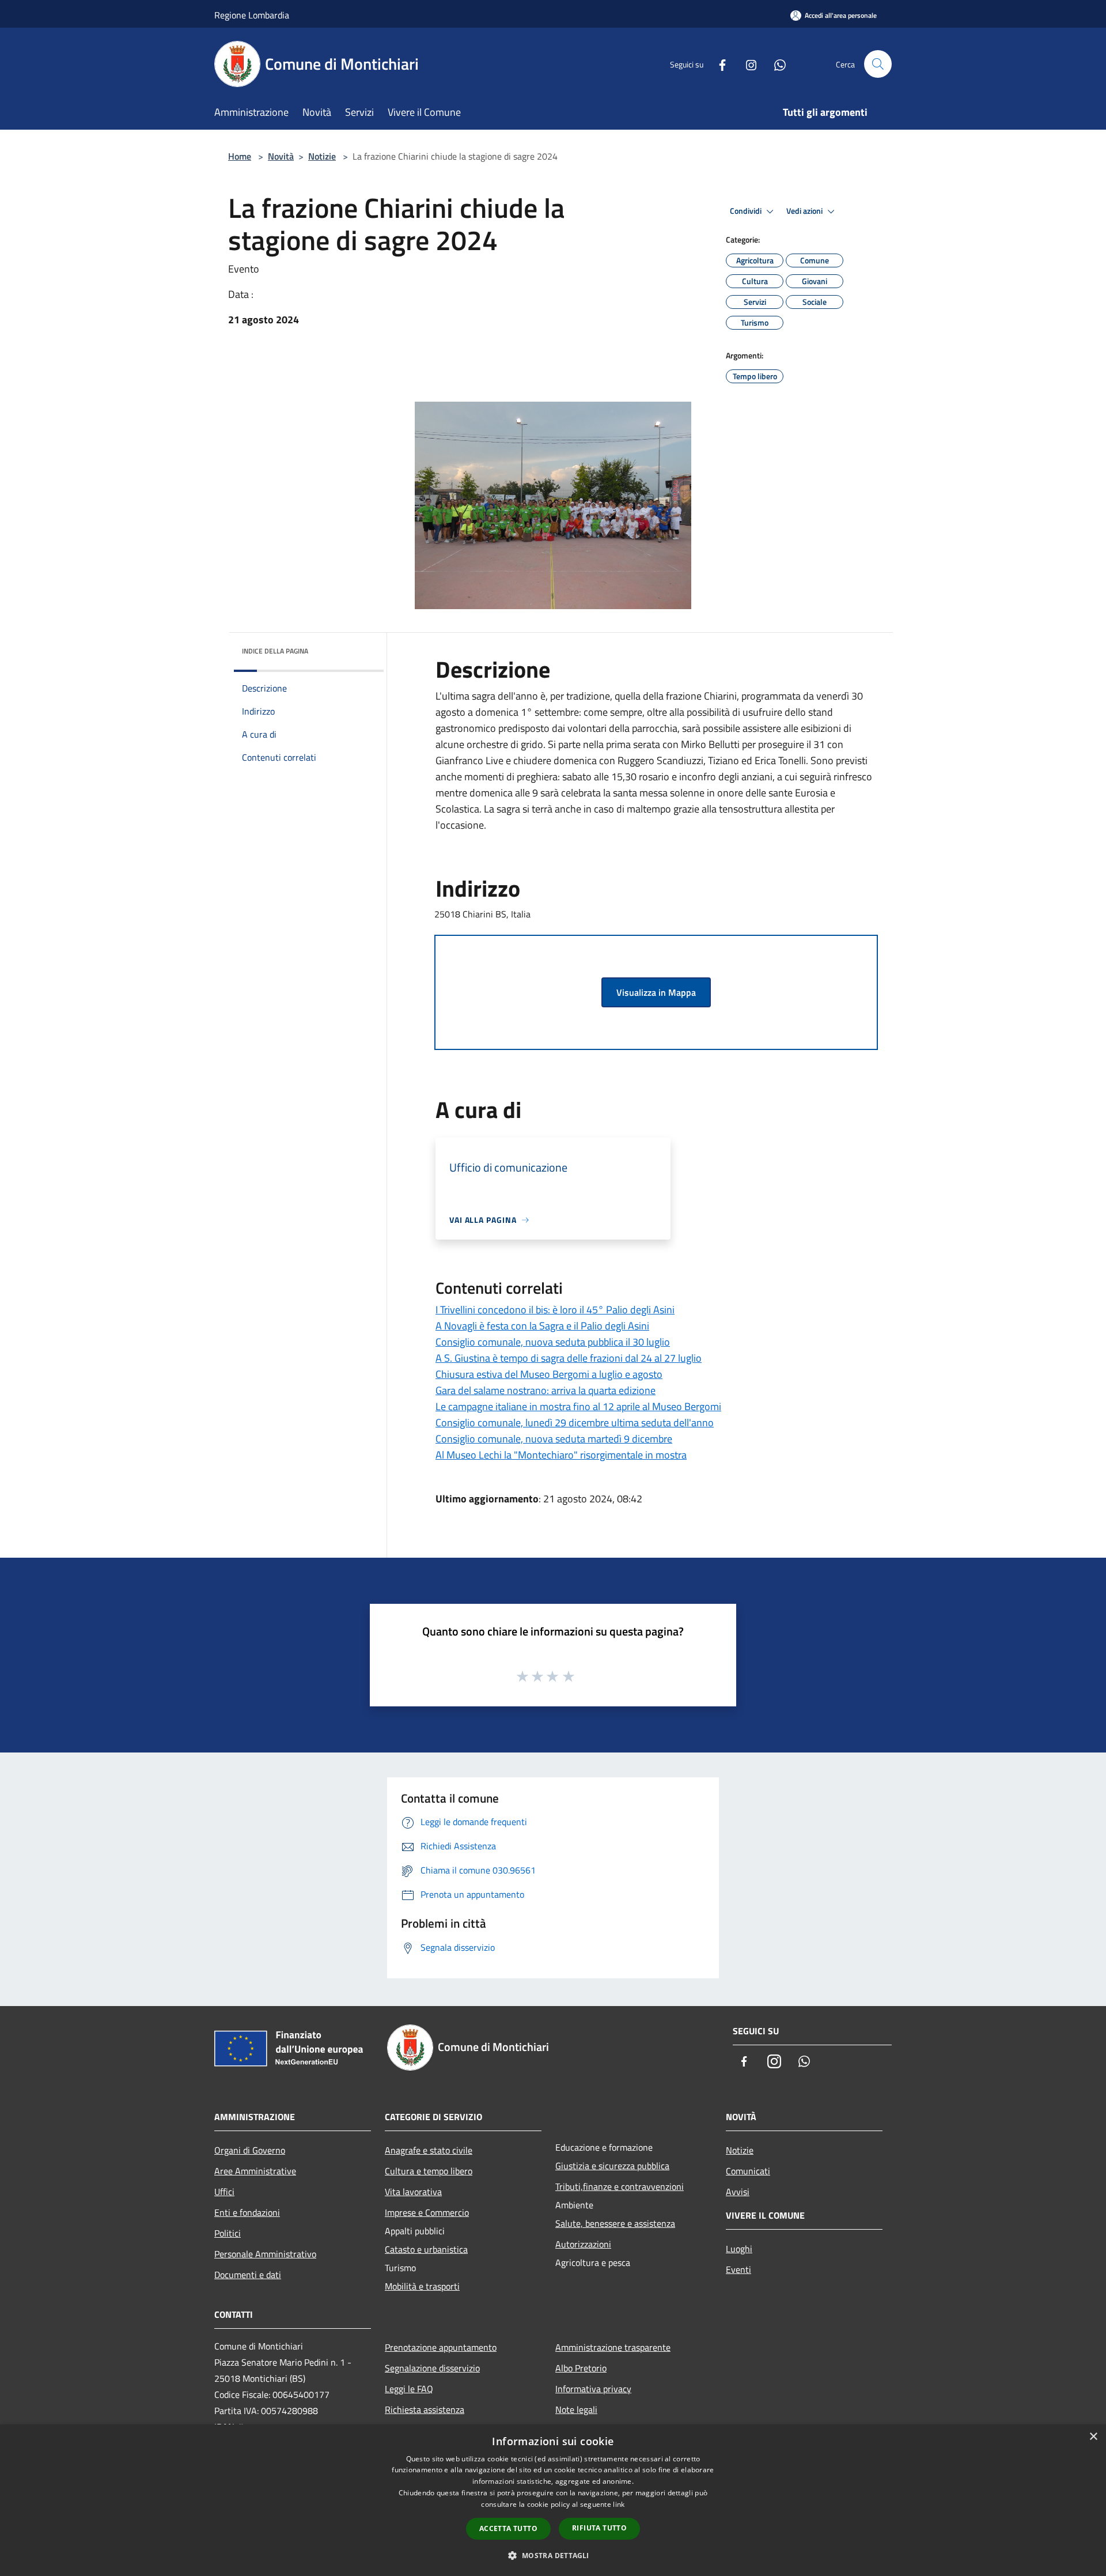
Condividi (747, 211)
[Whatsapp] (775, 64)
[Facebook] (718, 64)
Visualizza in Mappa (656, 992)
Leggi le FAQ (409, 2389)
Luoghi (739, 2249)
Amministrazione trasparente (613, 2347)
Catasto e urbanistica (426, 2249)
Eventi (738, 2269)
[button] (553, 2555)
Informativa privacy (593, 2389)
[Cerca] (878, 64)
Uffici (224, 2192)
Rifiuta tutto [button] (599, 2528)
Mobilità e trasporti (422, 2286)
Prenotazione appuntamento (441, 2347)
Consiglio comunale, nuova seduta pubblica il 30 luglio (553, 1342)
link (619, 2504)
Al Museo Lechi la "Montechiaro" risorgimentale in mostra (561, 1455)
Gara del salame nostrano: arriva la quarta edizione (546, 1390)
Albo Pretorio (581, 2368)
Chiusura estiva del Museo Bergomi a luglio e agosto (549, 1374)
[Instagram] (747, 64)
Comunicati (748, 2171)
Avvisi (738, 2192)
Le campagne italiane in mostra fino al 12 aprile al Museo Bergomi (578, 1406)
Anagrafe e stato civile (429, 2150)
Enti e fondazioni (247, 2212)
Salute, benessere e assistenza (615, 2223)
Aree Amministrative (255, 2171)
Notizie (322, 156)
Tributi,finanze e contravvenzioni (620, 2186)
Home (240, 156)
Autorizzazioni (583, 2244)
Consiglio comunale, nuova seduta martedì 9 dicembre (554, 1439)
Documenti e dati (248, 2275)
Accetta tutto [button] (508, 2528)
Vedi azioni (805, 211)
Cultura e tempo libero (429, 2171)
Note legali (576, 2409)
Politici (228, 2233)
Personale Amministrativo (265, 2254)
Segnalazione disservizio (432, 2368)
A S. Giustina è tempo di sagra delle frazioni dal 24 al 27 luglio (569, 1358)
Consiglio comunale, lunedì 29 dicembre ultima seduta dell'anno (575, 1423)
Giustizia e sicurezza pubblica (612, 2166)
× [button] (1093, 2437)
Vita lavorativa (413, 2192)
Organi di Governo (250, 2150)
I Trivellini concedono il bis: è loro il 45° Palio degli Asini (555, 1310)
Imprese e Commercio (427, 2212)
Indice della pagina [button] (275, 651)
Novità (281, 156)
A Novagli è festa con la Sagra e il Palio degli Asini (542, 1326)
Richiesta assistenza (425, 2409)
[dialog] (553, 2500)
